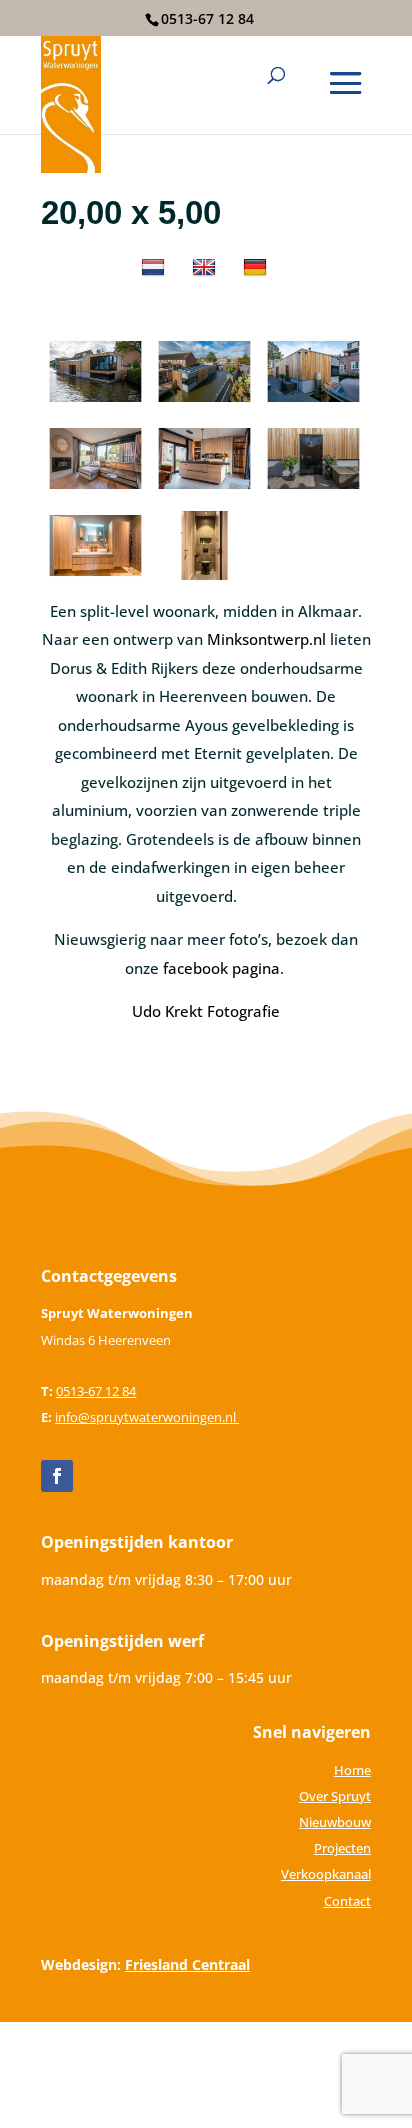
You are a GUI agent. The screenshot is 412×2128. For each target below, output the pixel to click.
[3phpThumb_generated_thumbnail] (204, 405)
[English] (206, 271)
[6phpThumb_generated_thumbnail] (95, 492)
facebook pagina (221, 968)
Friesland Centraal (187, 1964)
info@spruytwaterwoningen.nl (147, 1417)
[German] (257, 271)
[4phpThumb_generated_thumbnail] (313, 492)
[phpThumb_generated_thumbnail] (95, 405)
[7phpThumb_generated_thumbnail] (95, 579)
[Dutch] (155, 271)
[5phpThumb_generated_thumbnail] (204, 492)
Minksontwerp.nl (266, 639)
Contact (347, 1901)
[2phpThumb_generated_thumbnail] (313, 405)
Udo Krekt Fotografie (206, 1011)
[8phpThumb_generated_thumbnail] (204, 579)
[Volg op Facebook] (57, 1476)
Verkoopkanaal (326, 1874)
